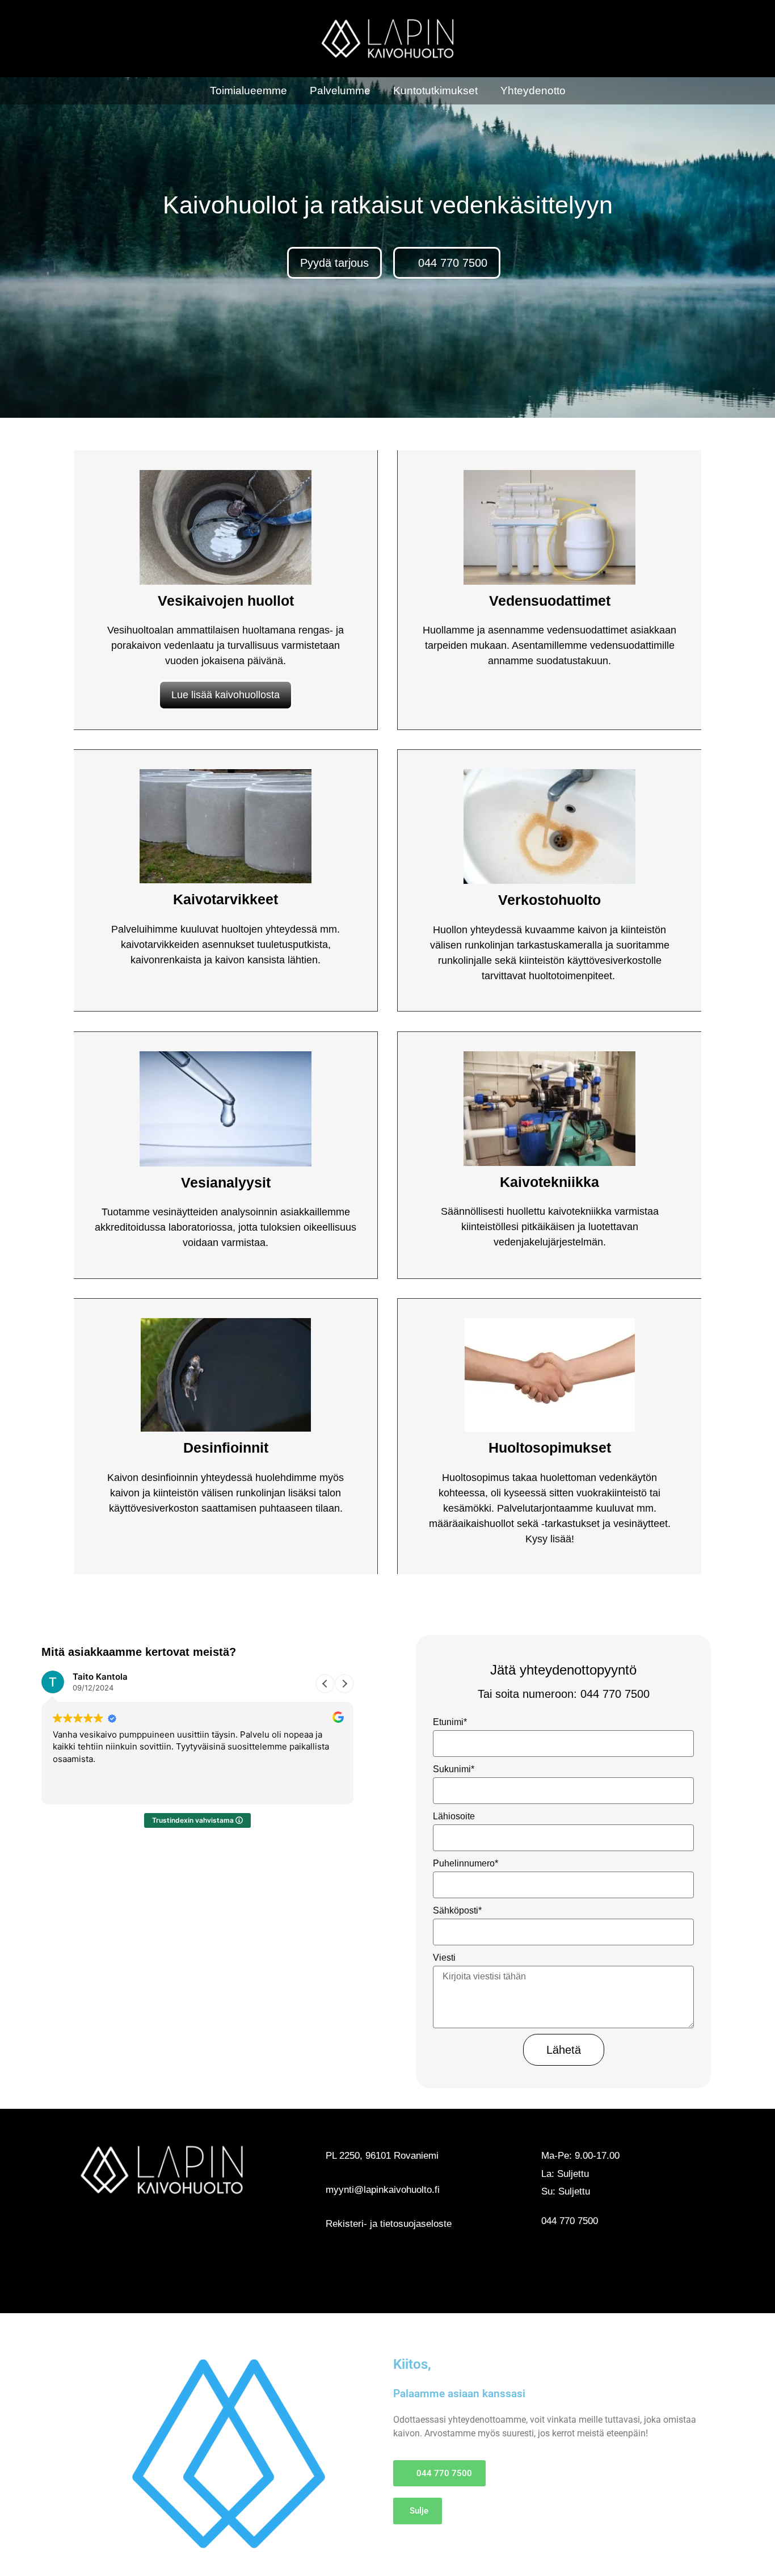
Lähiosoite (454, 1816)
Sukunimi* (454, 1769)
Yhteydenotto (533, 91)
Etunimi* (450, 1722)
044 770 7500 (570, 2221)
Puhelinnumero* (466, 1863)
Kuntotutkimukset (435, 91)
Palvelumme (340, 91)
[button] (344, 1684)
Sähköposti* (457, 1910)
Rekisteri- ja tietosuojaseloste (389, 2224)
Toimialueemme (248, 91)
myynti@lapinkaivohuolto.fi (383, 2190)
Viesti (444, 1958)
